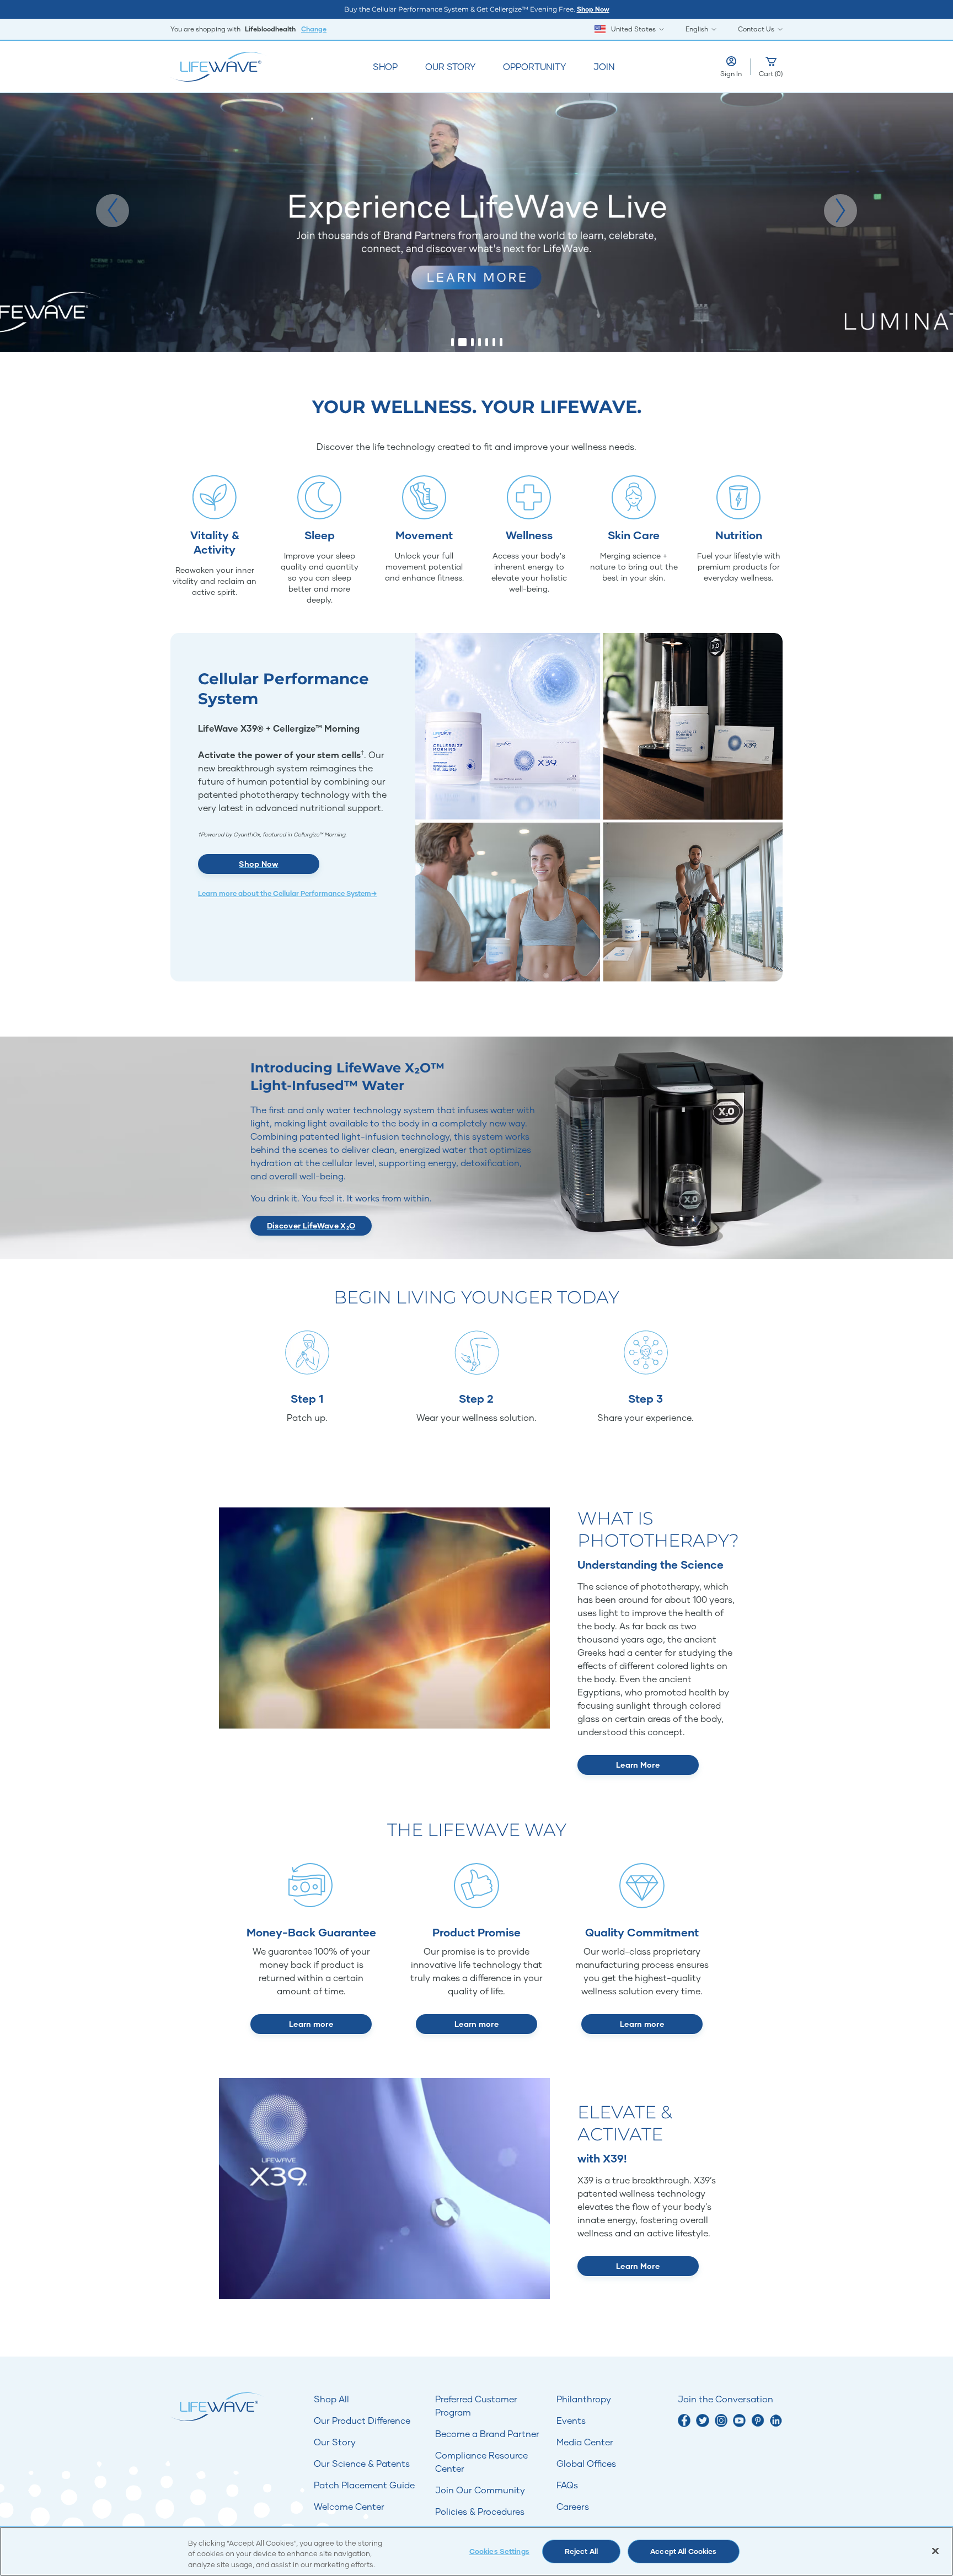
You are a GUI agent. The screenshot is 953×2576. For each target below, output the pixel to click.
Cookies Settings (499, 2551)
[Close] (935, 2551)
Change (314, 29)
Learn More (638, 1765)
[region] (476, 2551)
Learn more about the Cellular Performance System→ (287, 893)
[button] (113, 211)
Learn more (311, 2024)
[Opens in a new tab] (684, 2420)
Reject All (581, 2551)
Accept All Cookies (683, 2551)
